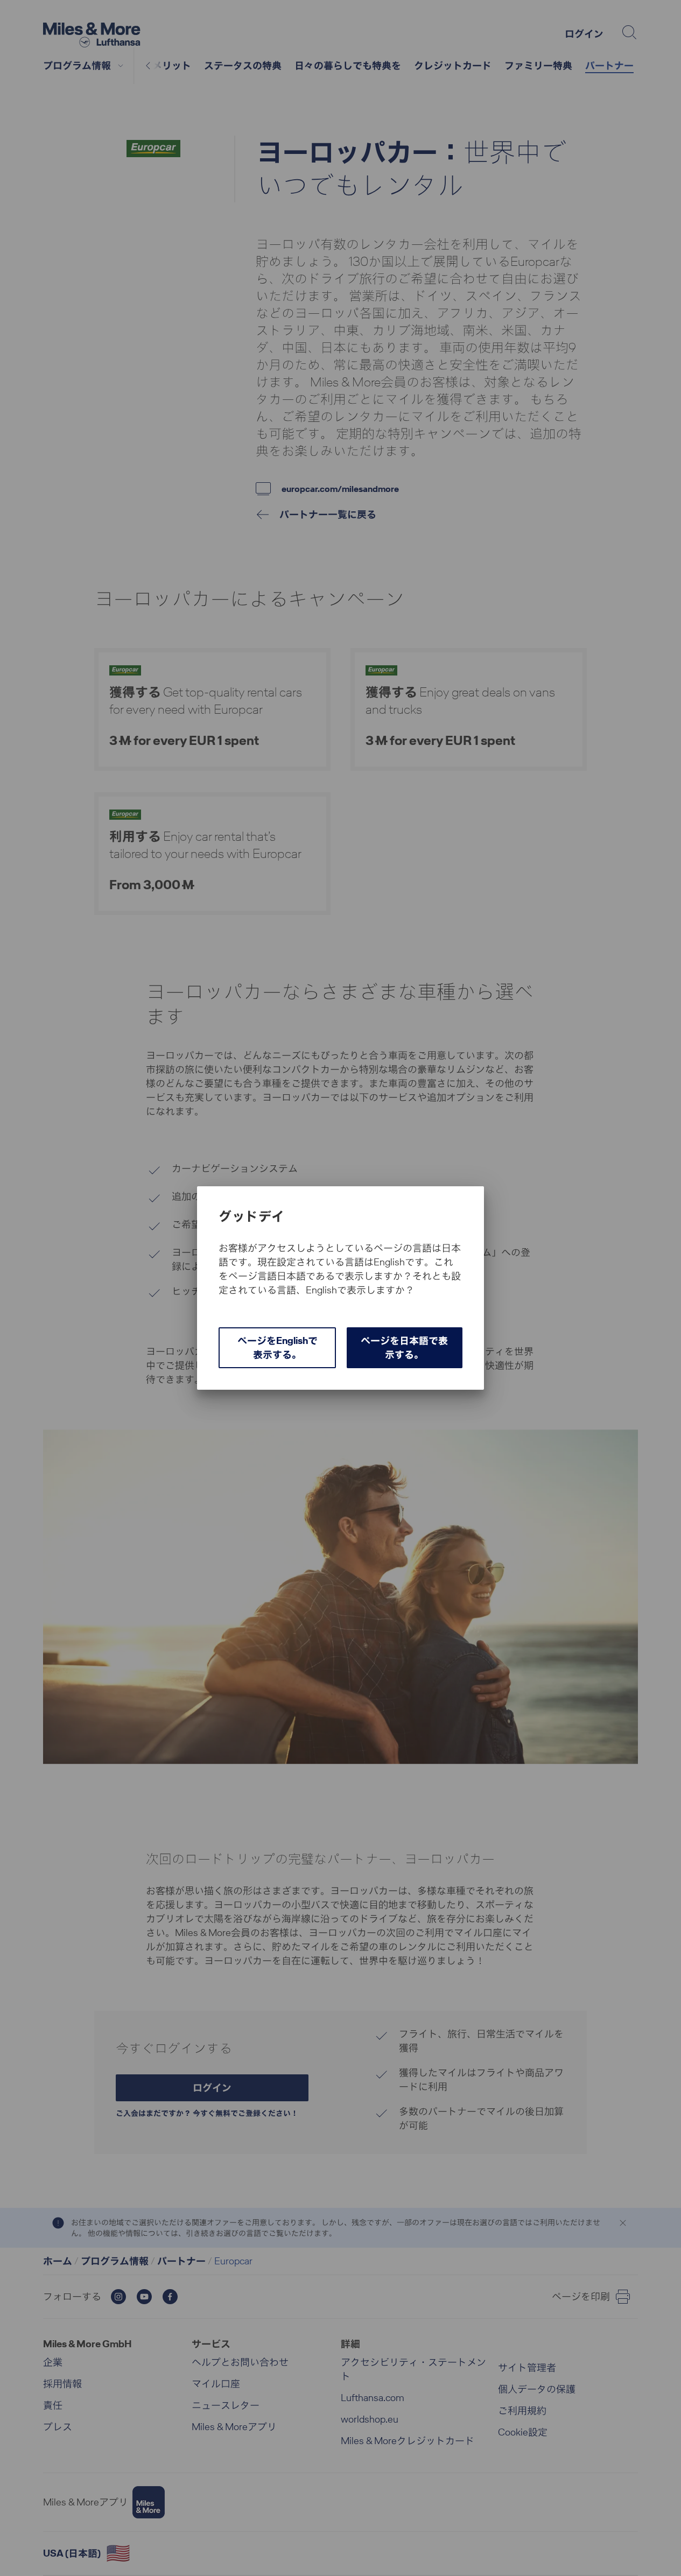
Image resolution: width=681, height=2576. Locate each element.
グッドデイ (251, 1216)
